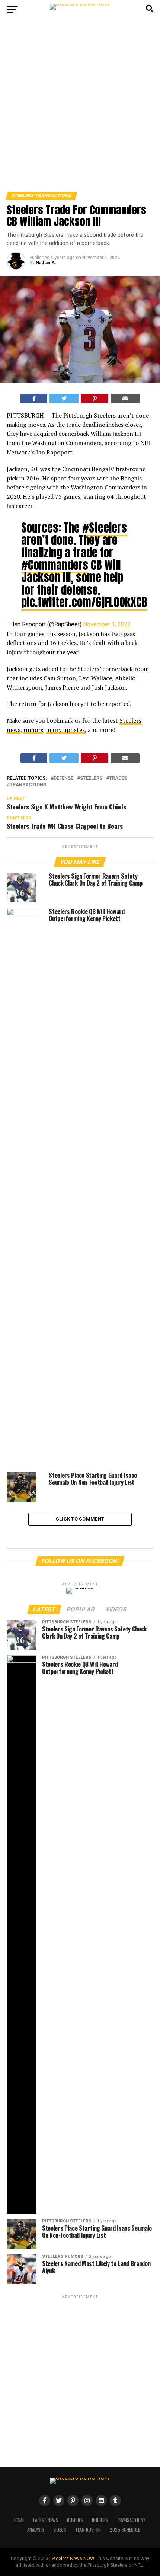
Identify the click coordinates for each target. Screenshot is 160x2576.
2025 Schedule (125, 2530)
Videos (60, 2530)
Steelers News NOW (73, 2558)
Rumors (75, 2520)
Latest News (46, 2520)
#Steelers (105, 528)
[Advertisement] (80, 108)
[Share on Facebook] (34, 399)
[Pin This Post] (95, 399)
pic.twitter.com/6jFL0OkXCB (84, 602)
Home (19, 2520)
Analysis (36, 2530)
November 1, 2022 (107, 624)
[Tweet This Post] (64, 399)
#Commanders (55, 565)
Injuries (100, 2520)
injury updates (65, 730)
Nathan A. (46, 263)
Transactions (28, 785)
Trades (118, 778)
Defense (63, 778)
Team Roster (88, 2530)
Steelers (91, 778)
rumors (33, 730)
